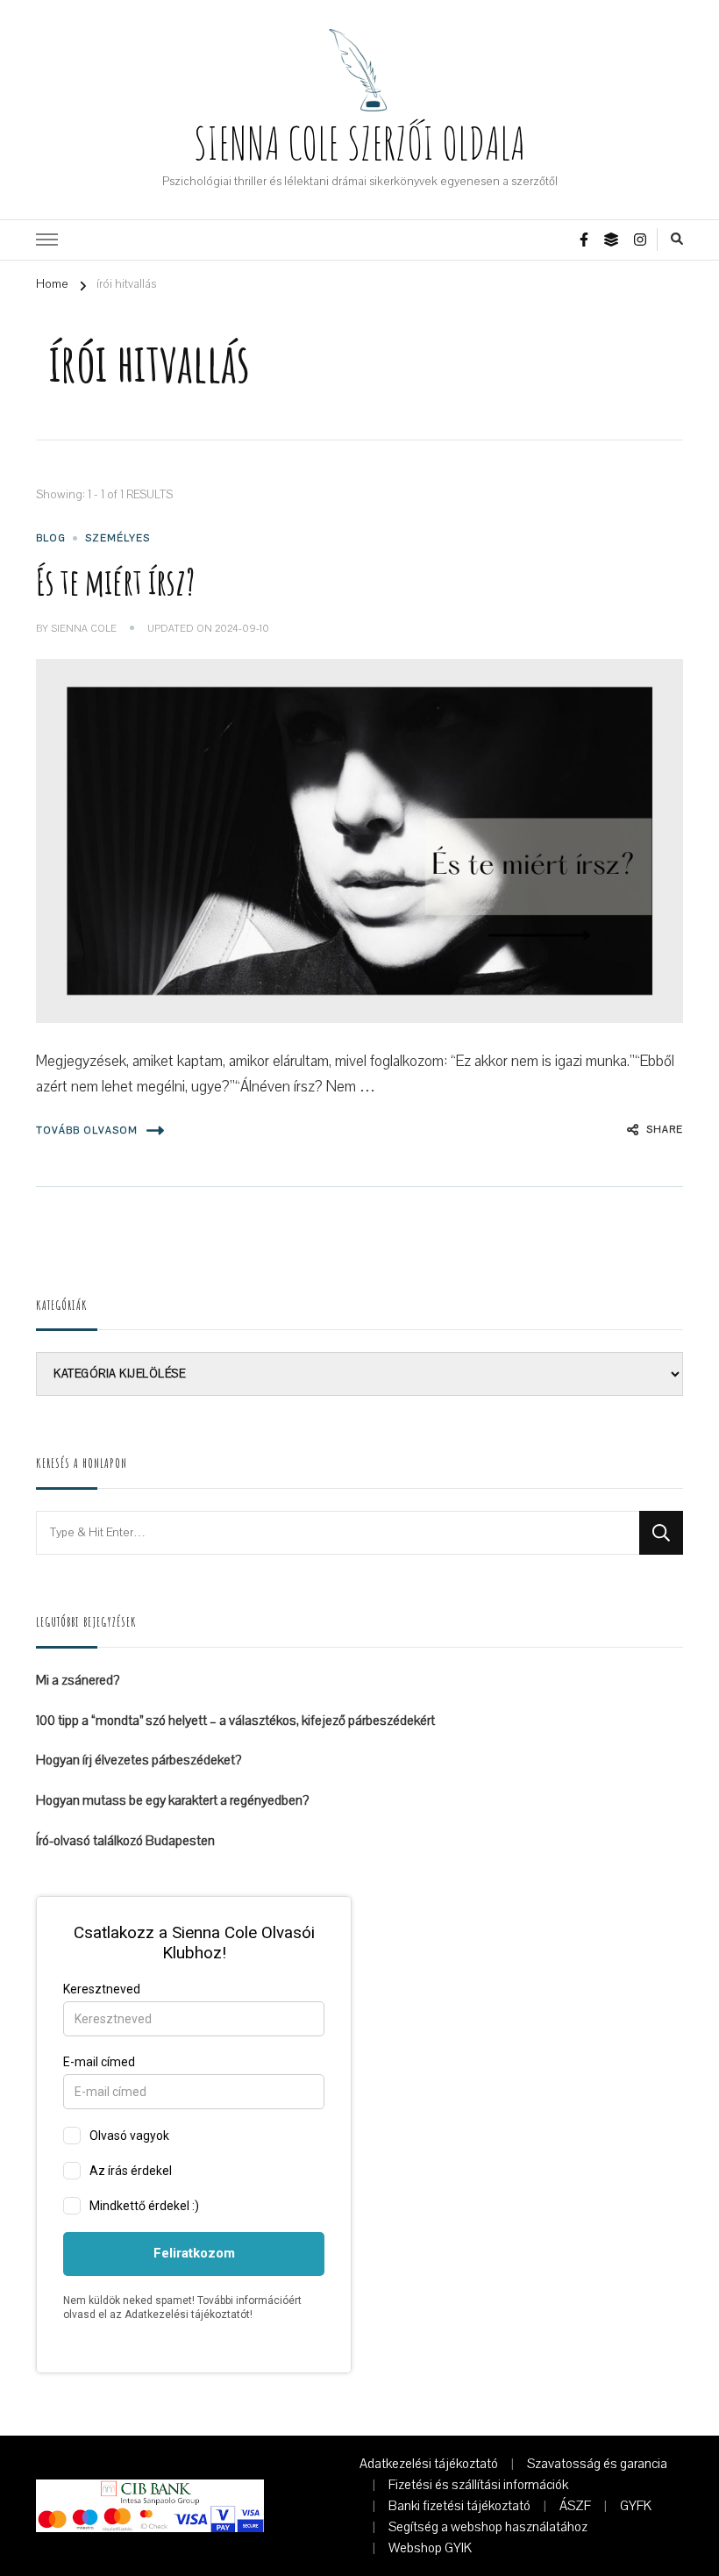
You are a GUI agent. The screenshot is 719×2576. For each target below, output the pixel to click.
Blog (51, 538)
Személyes (117, 538)
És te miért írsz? (115, 581)
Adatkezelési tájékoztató (429, 2464)
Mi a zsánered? (78, 1680)
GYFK (636, 2506)
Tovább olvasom (87, 1131)
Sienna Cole (84, 629)
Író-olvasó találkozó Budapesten (125, 1841)
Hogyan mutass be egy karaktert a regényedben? (172, 1800)
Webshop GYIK (430, 2548)
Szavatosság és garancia (597, 2464)
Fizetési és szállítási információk (478, 2485)
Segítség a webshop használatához (488, 2527)
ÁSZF (575, 2506)
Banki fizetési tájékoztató (459, 2506)
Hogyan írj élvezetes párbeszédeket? (139, 1760)
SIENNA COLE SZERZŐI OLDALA (359, 143)
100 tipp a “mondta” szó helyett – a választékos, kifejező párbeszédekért (235, 1721)
